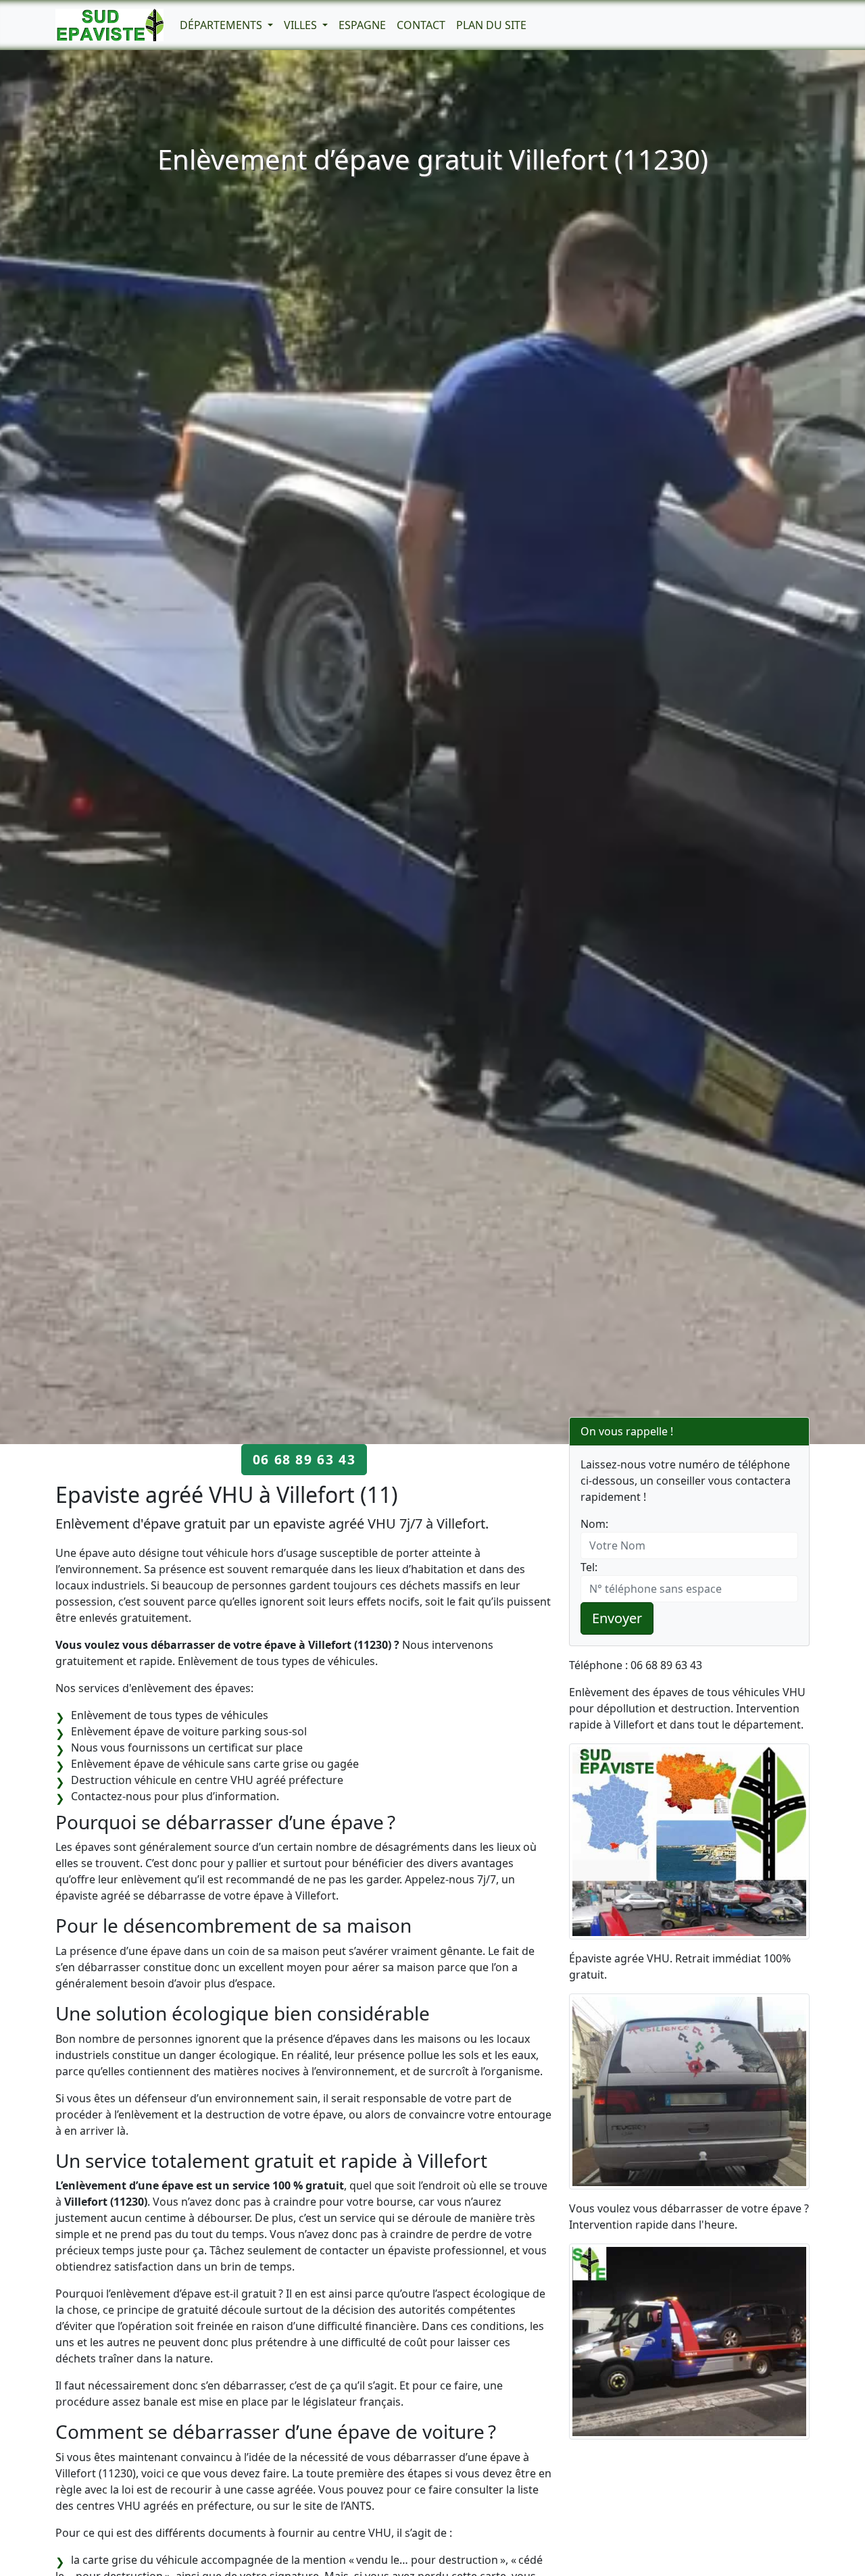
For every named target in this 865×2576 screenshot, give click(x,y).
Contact (421, 25)
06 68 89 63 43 (304, 1459)
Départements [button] (222, 25)
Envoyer (617, 1618)
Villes (302, 25)
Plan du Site (491, 25)
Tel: (589, 1567)
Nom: (594, 1524)
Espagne (362, 25)
